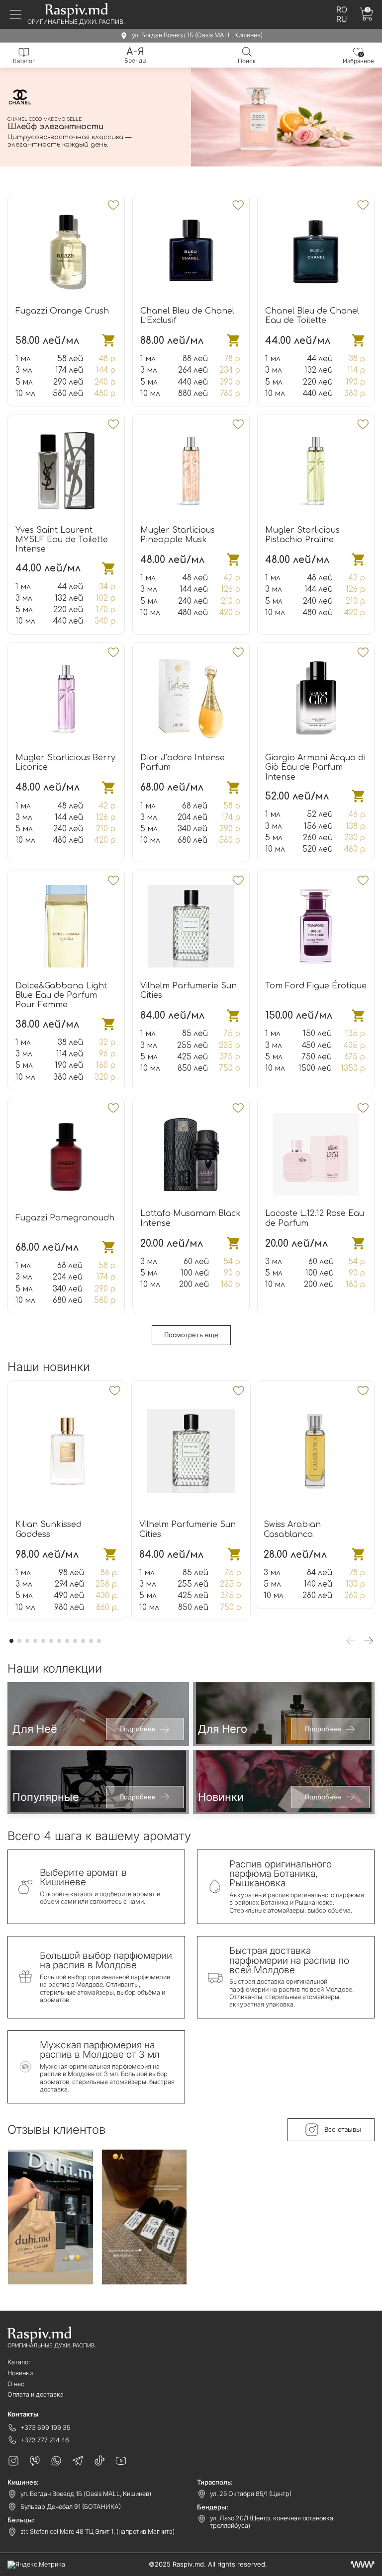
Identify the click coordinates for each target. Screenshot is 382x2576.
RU (342, 19)
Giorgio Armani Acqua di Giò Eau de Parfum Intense (315, 767)
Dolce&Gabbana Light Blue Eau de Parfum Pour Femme (61, 995)
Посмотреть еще (191, 1335)
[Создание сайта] (363, 2564)
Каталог (19, 2362)
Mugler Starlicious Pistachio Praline (302, 535)
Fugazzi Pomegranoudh (65, 1218)
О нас (16, 2384)
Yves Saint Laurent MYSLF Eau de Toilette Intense (62, 540)
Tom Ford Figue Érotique (316, 986)
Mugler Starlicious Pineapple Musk (178, 535)
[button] (158, 171)
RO (342, 10)
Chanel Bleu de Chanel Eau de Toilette (312, 316)
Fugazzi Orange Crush (62, 311)
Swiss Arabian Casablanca (292, 1529)
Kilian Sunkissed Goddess (48, 1529)
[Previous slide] (351, 1641)
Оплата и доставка (36, 2394)
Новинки (20, 2373)
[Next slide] (369, 1641)
